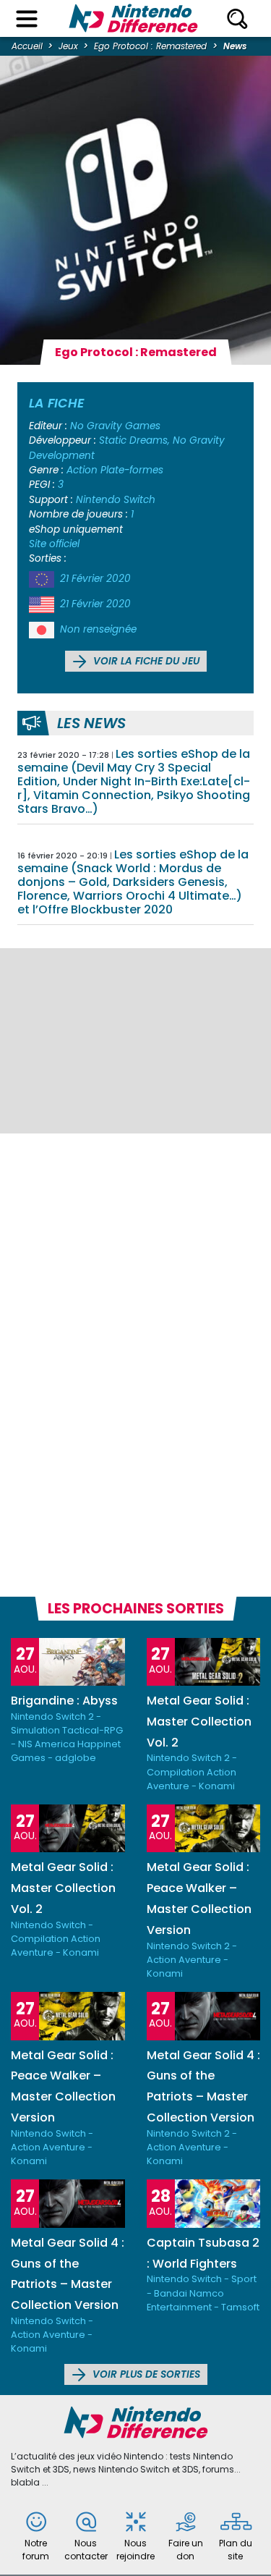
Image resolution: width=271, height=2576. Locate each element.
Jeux (68, 46)
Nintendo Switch (116, 500)
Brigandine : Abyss (64, 1701)
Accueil (27, 46)
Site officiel (54, 544)
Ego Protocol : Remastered (150, 46)
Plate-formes (132, 470)
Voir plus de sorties (145, 2374)
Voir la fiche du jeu (145, 661)
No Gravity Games (115, 426)
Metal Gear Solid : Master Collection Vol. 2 (199, 1722)
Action (82, 470)
